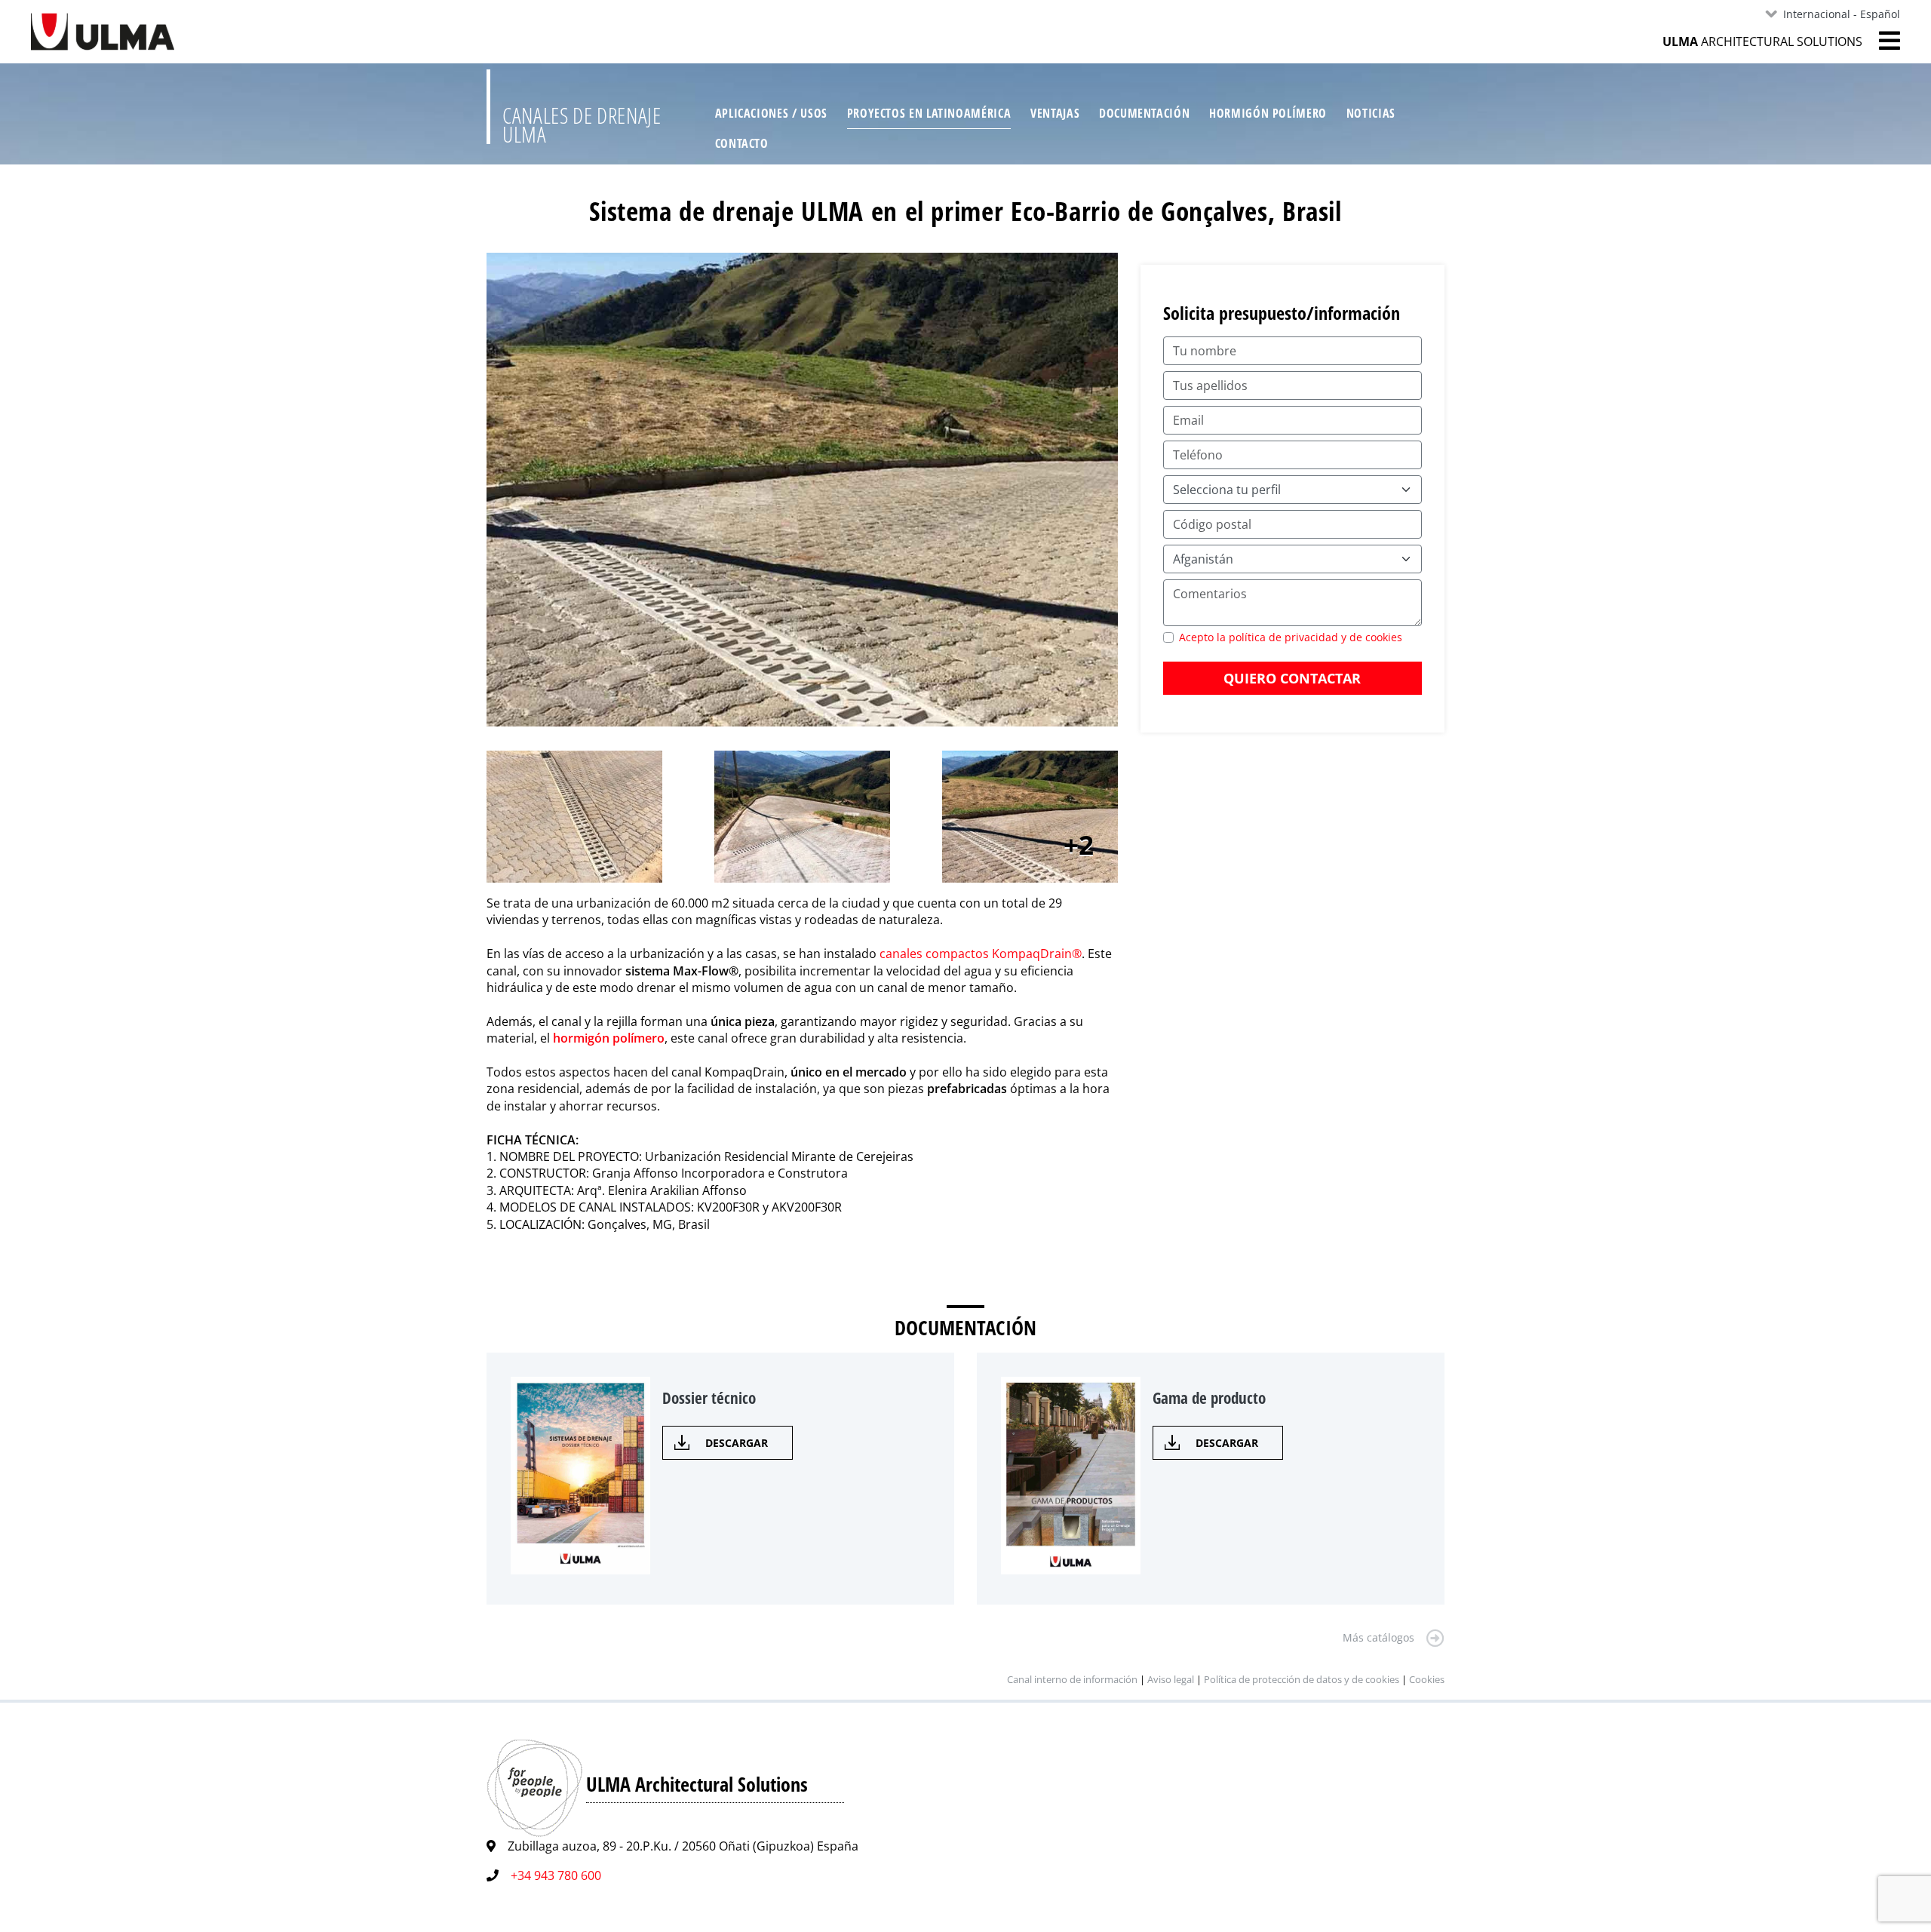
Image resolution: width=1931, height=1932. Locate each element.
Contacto (742, 143)
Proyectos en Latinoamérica (929, 113)
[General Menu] (1881, 41)
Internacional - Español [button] (1842, 14)
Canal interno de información (1072, 1679)
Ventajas (1055, 113)
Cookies (1427, 1679)
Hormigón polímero (1268, 113)
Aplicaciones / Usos (771, 113)
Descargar (737, 1443)
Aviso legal (1171, 1679)
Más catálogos (1378, 1637)
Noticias (1371, 113)
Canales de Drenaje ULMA (582, 125)
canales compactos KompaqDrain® (981, 954)
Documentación (1144, 113)
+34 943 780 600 (556, 1875)
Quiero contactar (1292, 678)
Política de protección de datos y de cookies (1303, 1679)
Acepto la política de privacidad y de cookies (1291, 637)
